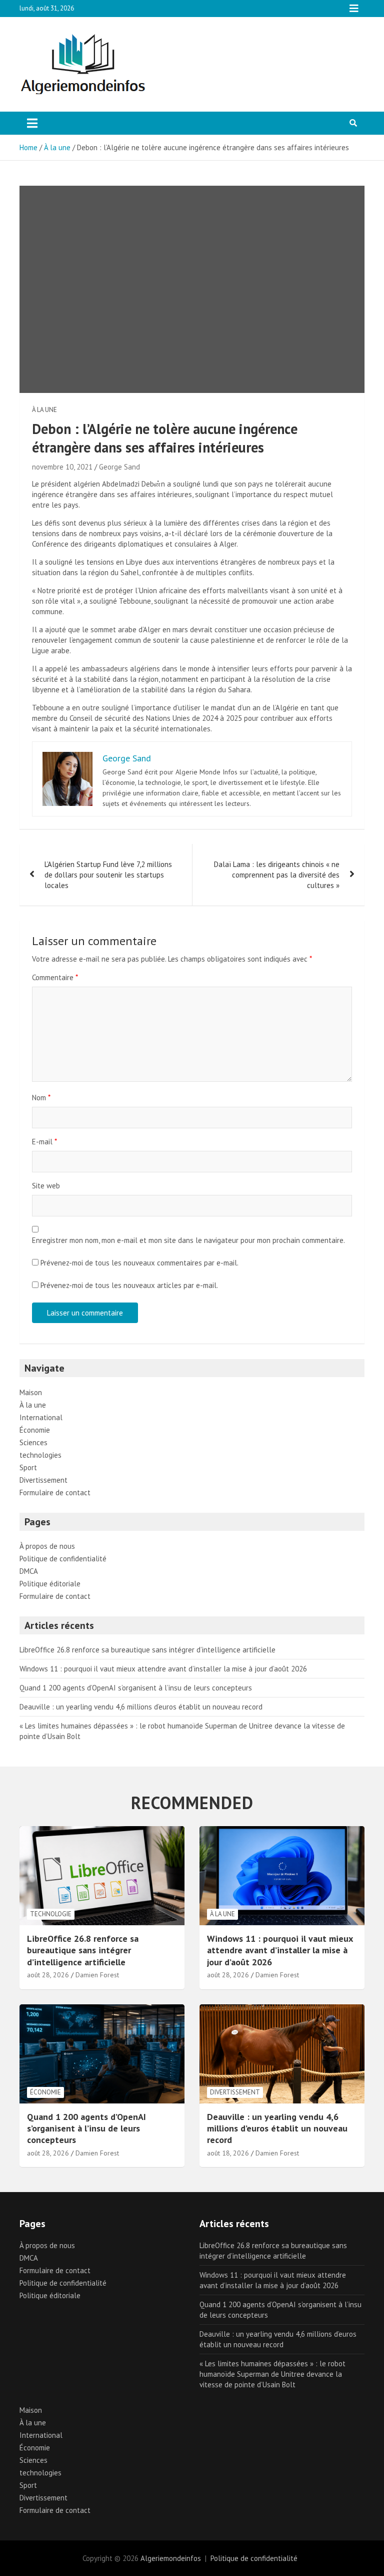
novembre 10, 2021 (62, 467)
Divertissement (43, 1480)
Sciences (33, 1442)
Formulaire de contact (55, 1492)
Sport (28, 1467)
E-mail (44, 1142)
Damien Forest (97, 1975)
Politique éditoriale (50, 1584)
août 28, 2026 (48, 1975)
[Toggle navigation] (32, 123)
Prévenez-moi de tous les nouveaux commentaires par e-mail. (139, 1263)
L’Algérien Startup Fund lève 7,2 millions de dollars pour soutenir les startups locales (108, 875)
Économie (35, 1430)
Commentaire (55, 977)
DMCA (29, 1571)
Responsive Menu (354, 9)
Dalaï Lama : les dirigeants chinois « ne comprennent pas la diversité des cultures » (277, 875)
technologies (40, 1455)
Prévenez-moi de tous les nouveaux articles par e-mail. (129, 1285)
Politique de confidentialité (63, 1559)
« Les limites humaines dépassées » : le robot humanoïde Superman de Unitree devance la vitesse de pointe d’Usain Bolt (272, 2374)
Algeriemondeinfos (171, 2558)
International (41, 1417)
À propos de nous (47, 1546)
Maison (31, 1392)
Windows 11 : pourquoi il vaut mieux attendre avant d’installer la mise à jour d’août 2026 (163, 1669)
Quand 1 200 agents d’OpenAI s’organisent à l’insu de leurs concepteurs (136, 1688)
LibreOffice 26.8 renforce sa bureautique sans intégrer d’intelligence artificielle (147, 1650)
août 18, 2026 (228, 2153)
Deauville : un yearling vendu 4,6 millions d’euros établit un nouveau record (141, 1707)
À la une (44, 410)
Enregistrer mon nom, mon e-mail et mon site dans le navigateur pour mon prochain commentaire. (188, 1240)
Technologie (51, 1914)
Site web (46, 1186)
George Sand (119, 467)
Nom (41, 1098)
